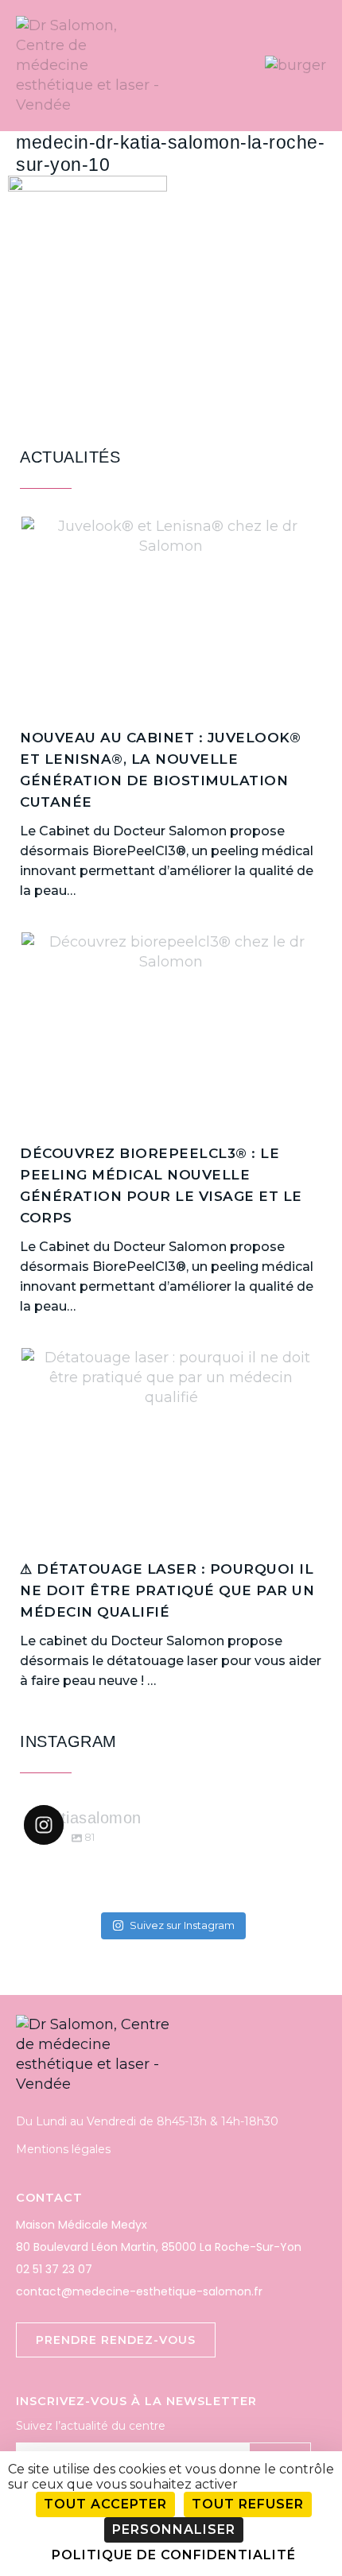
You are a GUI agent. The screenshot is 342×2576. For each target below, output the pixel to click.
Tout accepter (105, 2504)
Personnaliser (174, 2530)
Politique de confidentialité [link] (174, 2555)
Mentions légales (63, 2149)
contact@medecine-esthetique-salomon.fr (139, 2291)
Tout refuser (248, 2504)
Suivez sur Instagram (182, 1925)
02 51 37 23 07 (54, 2269)
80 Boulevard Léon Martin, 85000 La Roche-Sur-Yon (159, 2247)
